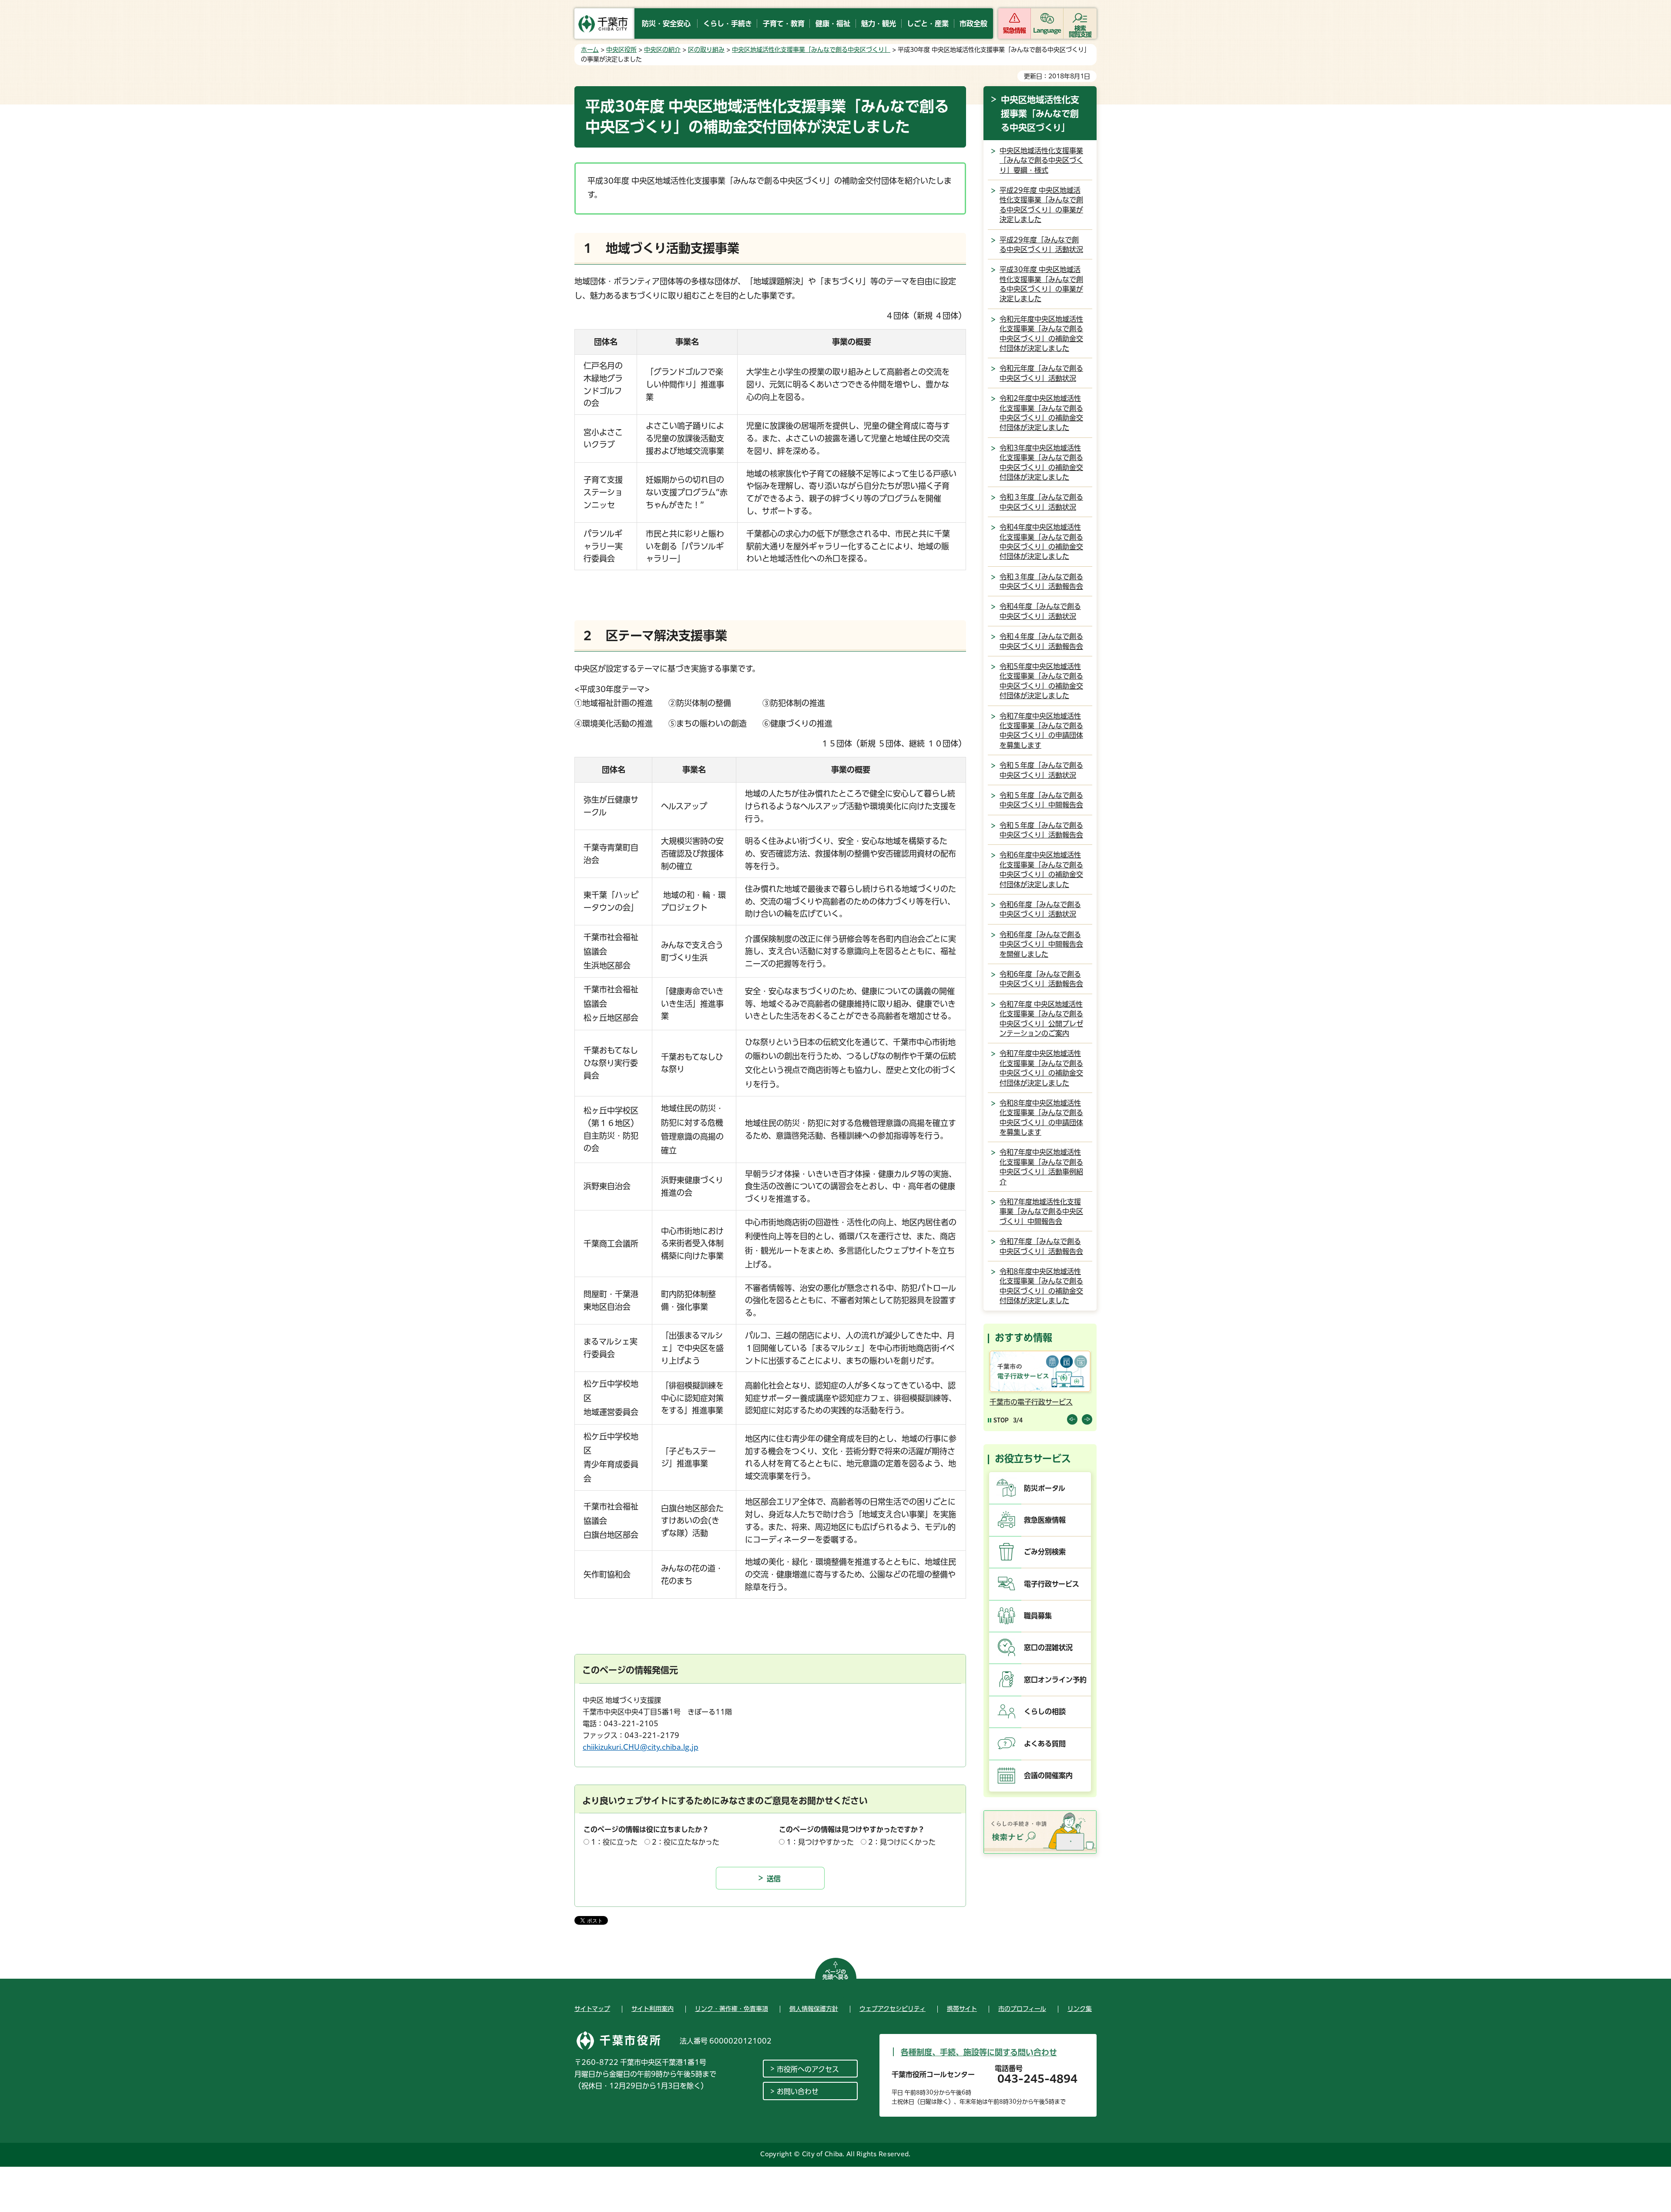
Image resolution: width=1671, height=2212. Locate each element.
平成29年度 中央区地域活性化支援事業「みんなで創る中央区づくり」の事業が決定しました (1041, 205)
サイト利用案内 (653, 2009)
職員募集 (1038, 1616)
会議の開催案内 (1048, 1775)
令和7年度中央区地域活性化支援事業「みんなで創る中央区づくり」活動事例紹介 (1041, 1167)
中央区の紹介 (662, 50)
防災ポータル (1045, 1488)
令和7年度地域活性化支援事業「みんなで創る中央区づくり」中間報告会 (1041, 1212)
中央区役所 (621, 50)
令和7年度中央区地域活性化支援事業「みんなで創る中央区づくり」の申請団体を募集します (1041, 731)
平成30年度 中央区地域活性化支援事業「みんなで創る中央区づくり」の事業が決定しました (1041, 284)
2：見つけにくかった (902, 1842)
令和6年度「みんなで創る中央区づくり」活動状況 (1040, 909)
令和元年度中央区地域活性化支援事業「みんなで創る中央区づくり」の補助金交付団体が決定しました (1041, 334)
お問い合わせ (798, 2091)
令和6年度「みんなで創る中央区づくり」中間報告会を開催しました (1041, 944)
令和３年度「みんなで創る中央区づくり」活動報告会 (1041, 582)
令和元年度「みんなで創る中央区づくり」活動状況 (1041, 373)
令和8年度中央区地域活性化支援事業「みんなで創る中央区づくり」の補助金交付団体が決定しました (1041, 1286)
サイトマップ (592, 2009)
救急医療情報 (1045, 1520)
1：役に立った (614, 1842)
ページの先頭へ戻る (835, 1974)
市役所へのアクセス (808, 2069)
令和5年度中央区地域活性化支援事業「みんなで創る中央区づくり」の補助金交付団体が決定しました (1041, 681)
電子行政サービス (1052, 1584)
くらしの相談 (1045, 1711)
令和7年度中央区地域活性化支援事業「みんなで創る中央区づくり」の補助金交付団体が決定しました (1041, 1068)
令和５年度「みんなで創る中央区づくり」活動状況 (1041, 770)
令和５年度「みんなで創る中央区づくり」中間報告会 (1041, 800)
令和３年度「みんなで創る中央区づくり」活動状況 (1041, 502)
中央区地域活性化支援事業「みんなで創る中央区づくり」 (811, 50)
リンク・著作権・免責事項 (731, 2009)
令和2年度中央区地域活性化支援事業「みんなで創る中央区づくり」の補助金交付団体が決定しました (1041, 413)
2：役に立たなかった (686, 1842)
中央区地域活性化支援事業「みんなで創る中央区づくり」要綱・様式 (1041, 160)
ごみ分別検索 (1045, 1552)
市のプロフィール (1022, 2009)
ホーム (590, 50)
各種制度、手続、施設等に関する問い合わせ (979, 2052)
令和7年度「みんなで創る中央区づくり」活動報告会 (1041, 1246)
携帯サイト (962, 2009)
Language (1047, 30)
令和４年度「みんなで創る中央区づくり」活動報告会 (1041, 641)
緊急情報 (1014, 30)
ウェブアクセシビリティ (893, 2009)
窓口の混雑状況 (1048, 1647)
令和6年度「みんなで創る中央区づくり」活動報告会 (1041, 979)
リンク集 (1080, 2009)
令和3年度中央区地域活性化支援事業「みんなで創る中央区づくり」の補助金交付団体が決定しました (1041, 462)
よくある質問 (1045, 1744)
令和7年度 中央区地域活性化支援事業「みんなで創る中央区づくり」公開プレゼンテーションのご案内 (1041, 1019)
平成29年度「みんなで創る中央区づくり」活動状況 (1041, 245)
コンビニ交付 (1010, 1402)
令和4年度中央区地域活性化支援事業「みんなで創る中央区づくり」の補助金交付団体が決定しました (1041, 542)
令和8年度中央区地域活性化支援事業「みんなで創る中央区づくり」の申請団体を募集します (1041, 1118)
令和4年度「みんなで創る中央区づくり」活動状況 (1040, 611)
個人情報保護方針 (814, 2009)
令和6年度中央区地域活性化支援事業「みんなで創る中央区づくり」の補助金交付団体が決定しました (1041, 869)
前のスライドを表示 (1072, 1419)
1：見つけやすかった (820, 1842)
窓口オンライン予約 (1055, 1680)
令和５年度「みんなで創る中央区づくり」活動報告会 (1041, 830)
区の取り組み (706, 50)
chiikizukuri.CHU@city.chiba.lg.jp (641, 1747)
